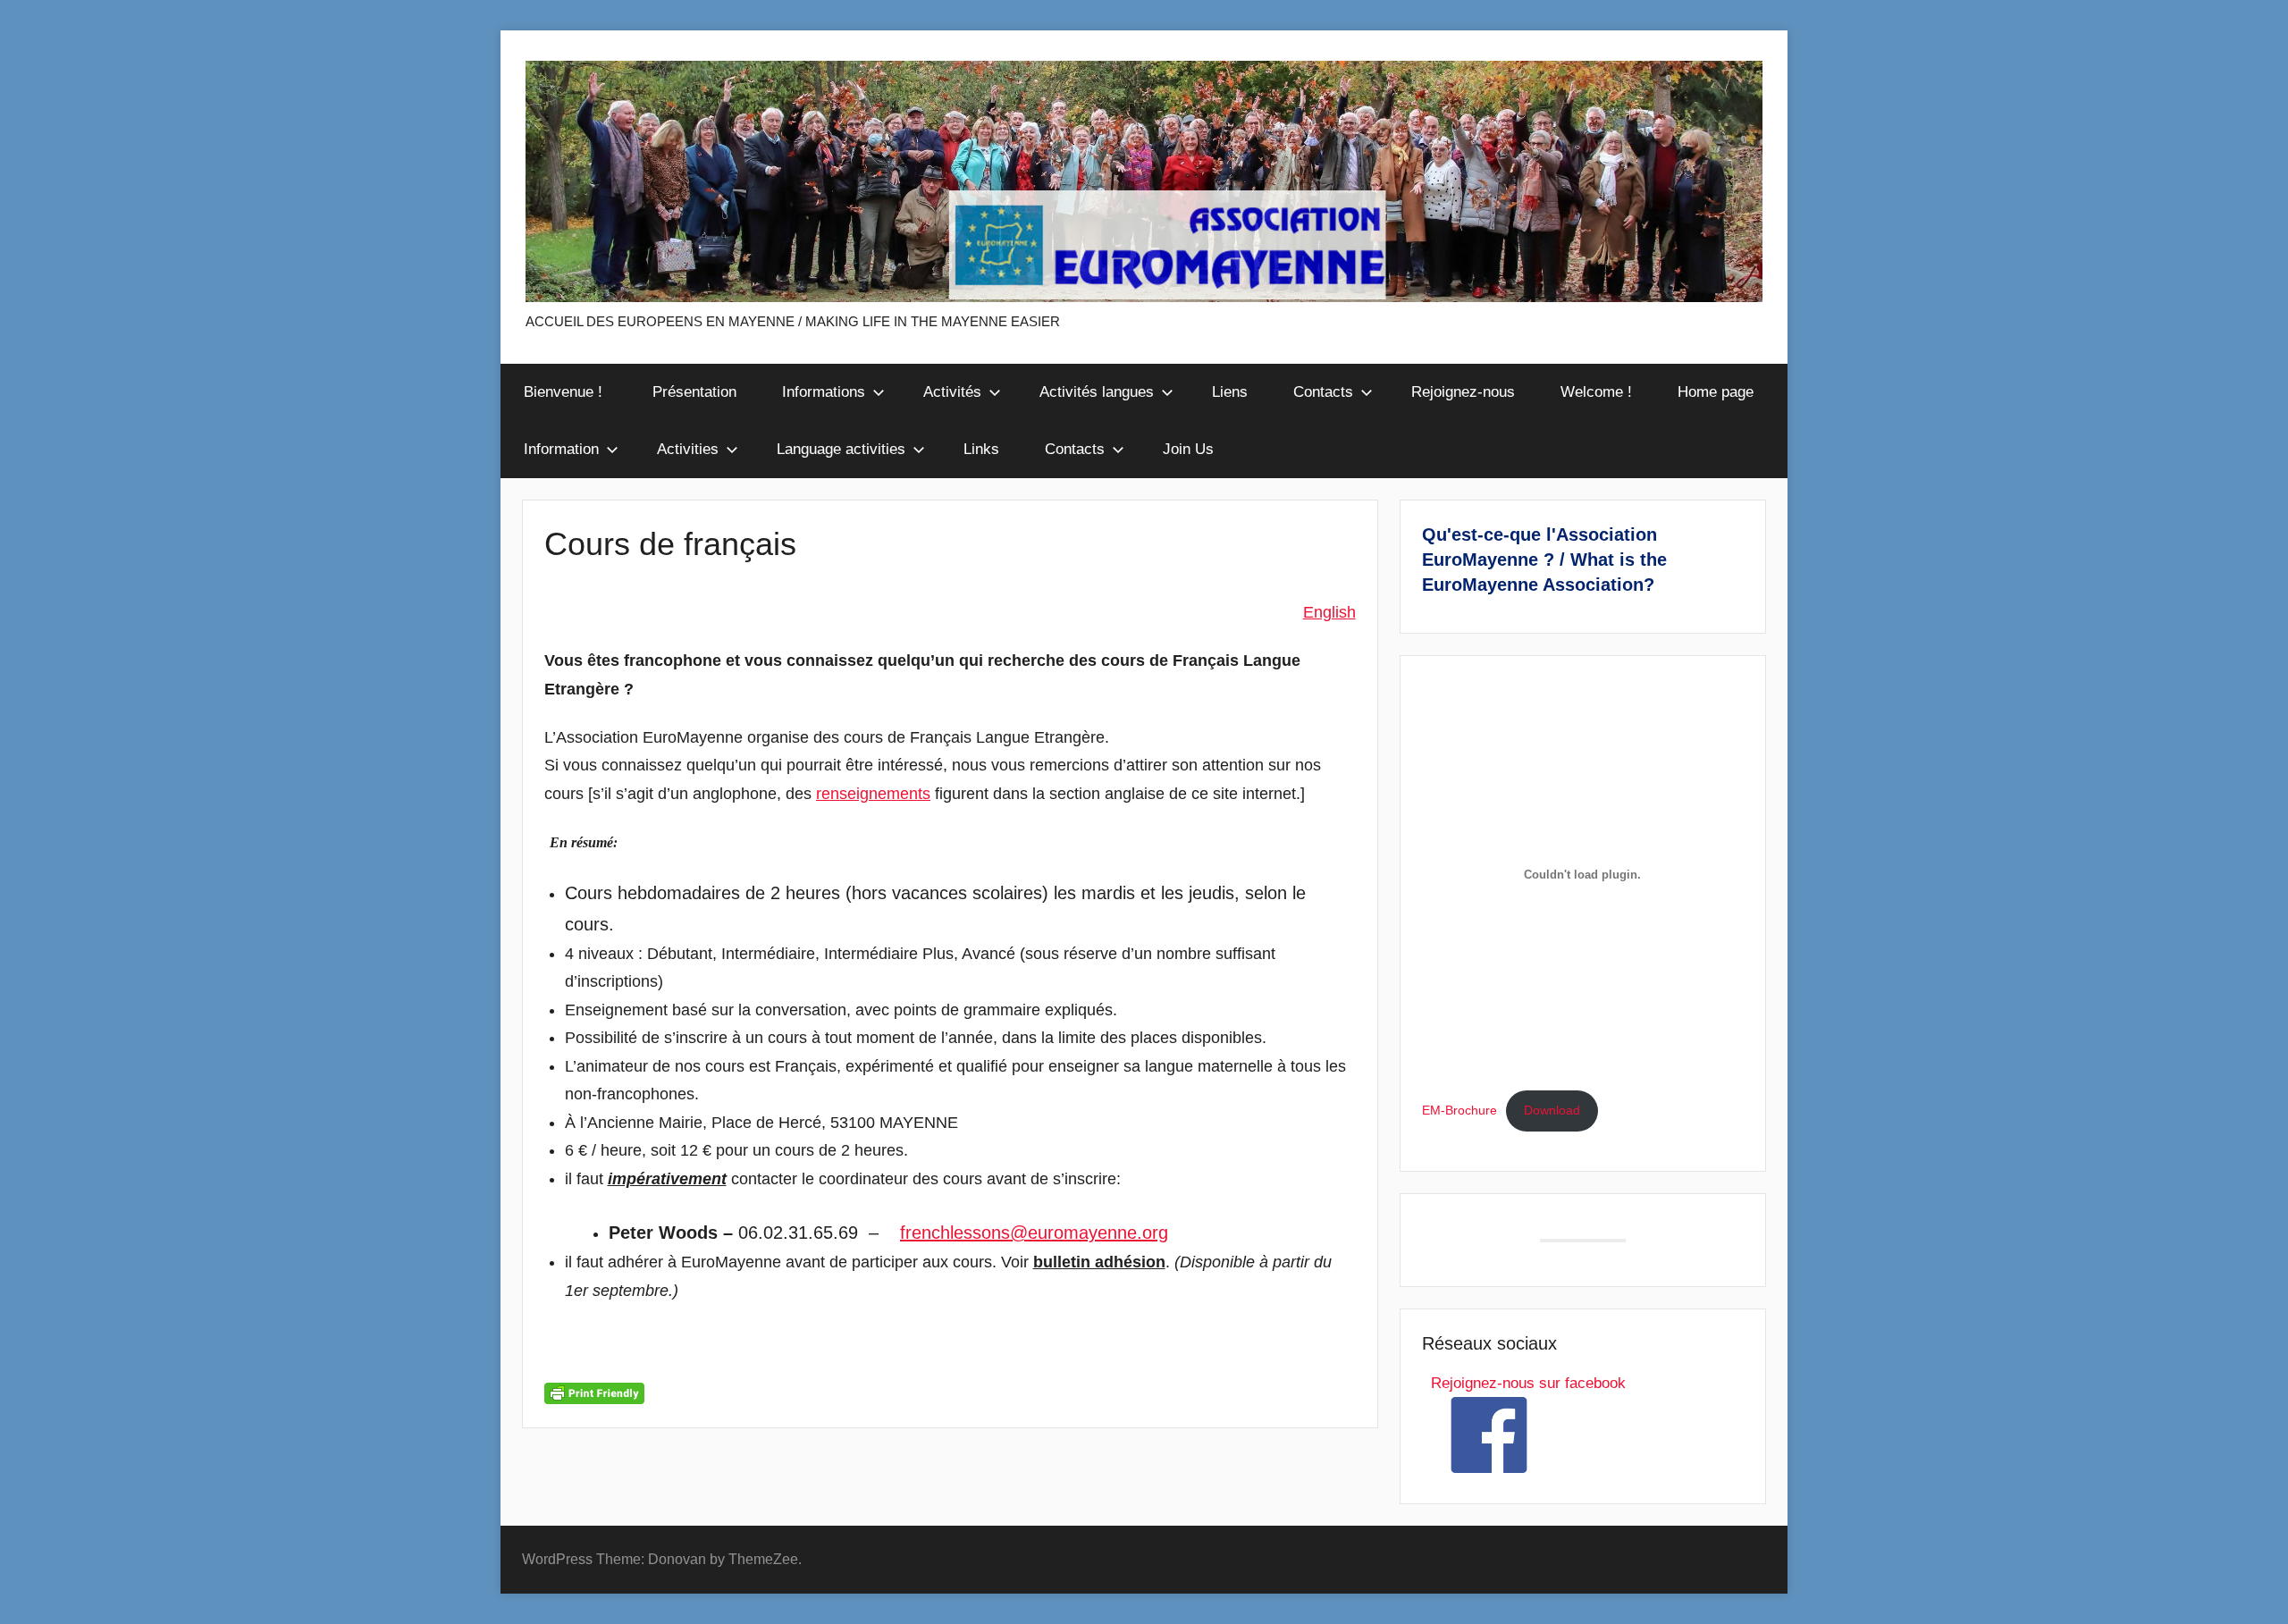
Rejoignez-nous (1463, 392)
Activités (952, 392)
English (1329, 612)
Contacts (1323, 392)
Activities (688, 449)
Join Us (1188, 449)
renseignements (873, 794)
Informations (824, 392)
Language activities (841, 449)
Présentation (694, 392)
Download (1552, 1111)
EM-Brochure (1459, 1111)
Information (561, 449)
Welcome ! (1596, 392)
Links (981, 449)
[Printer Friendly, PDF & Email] (594, 1392)
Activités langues (1097, 392)
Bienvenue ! (565, 392)
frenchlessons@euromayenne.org (1034, 1233)
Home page (1716, 392)
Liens (1230, 392)
